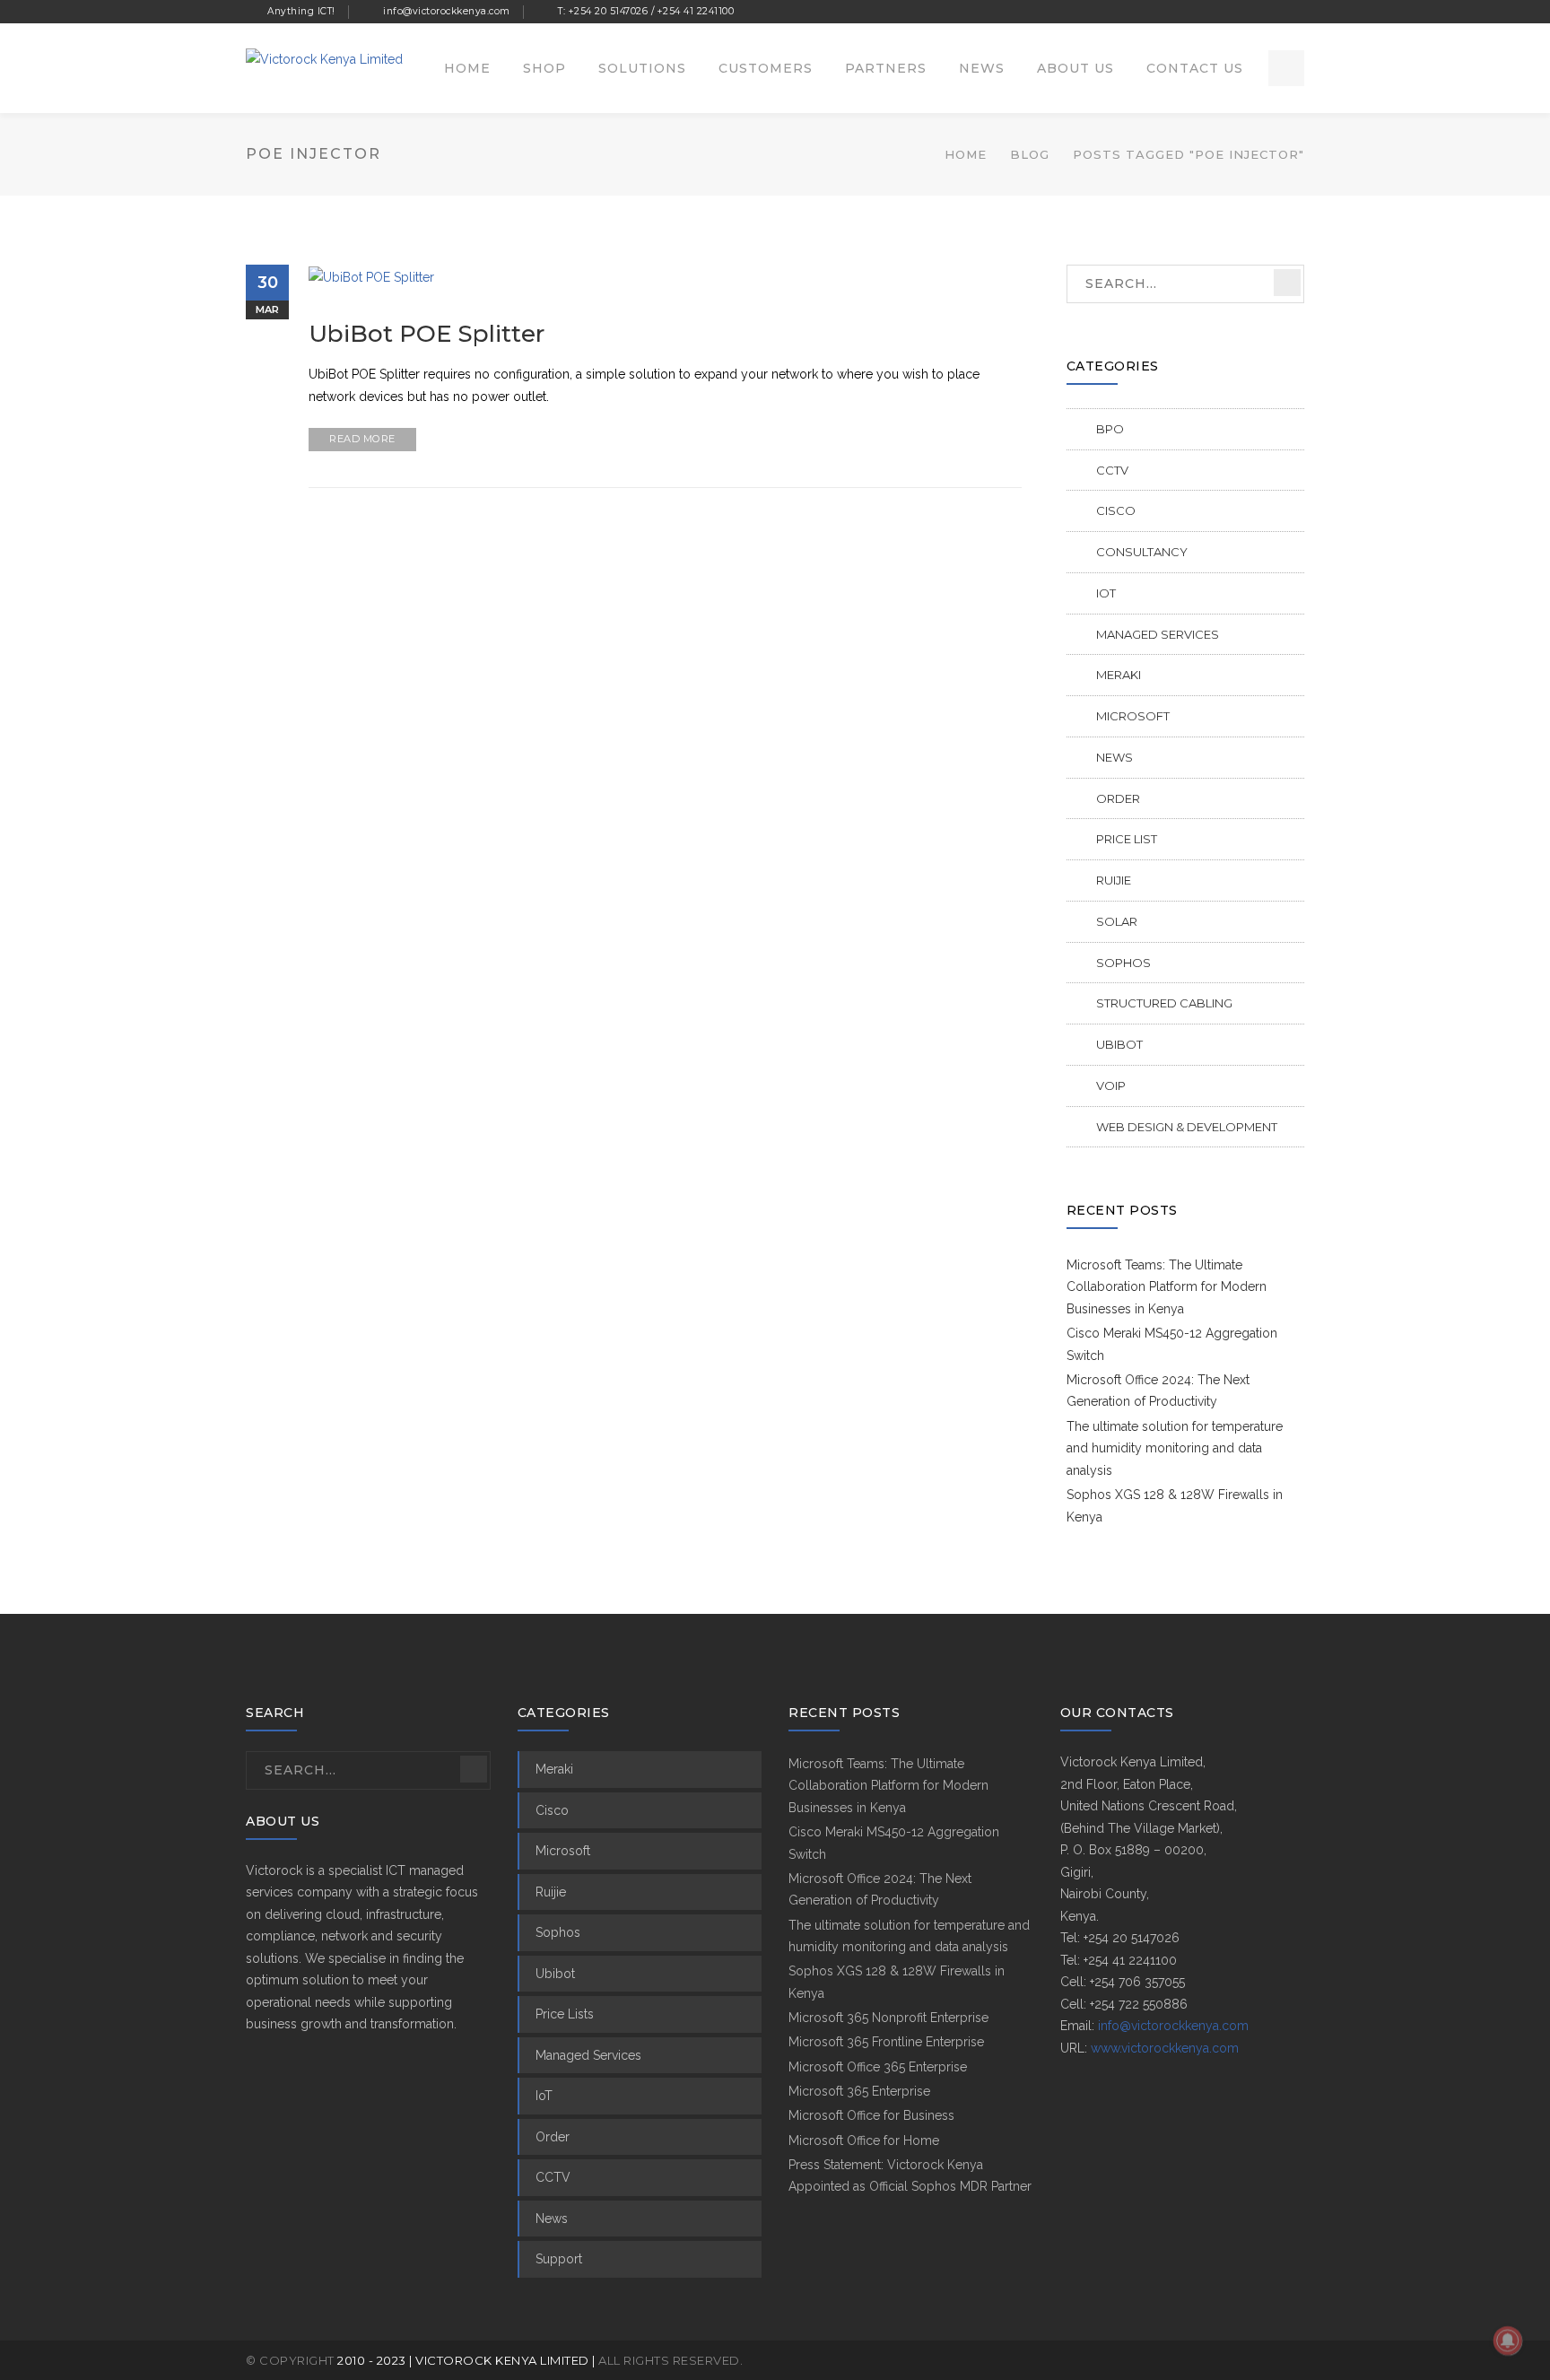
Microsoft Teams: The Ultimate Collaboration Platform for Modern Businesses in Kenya (1167, 1287)
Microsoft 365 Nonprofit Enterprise (888, 2018)
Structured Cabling (1164, 1003)
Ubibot (1119, 1044)
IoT (1106, 593)
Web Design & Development (1187, 1127)
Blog (1030, 154)
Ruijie (1114, 880)
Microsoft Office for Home (864, 2140)
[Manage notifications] (1508, 2341)
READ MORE (362, 439)
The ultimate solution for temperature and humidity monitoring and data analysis (1175, 1448)
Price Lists (565, 2014)
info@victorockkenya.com (1173, 2026)
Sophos (1123, 963)
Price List (1127, 839)
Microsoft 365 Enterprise (859, 2091)
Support (559, 2259)
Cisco (1116, 510)
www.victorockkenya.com (1165, 2048)
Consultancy (1142, 552)
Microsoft (1133, 716)
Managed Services (1158, 634)
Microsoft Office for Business (871, 2115)
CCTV (1112, 470)
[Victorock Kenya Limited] (324, 58)
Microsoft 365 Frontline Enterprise (886, 2042)
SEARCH (1287, 283)
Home (966, 154)
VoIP (1111, 1085)
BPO (1110, 429)
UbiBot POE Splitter (427, 334)
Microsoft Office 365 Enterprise (878, 2067)
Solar (1117, 921)
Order (1118, 798)
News (1115, 757)
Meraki (1119, 675)
